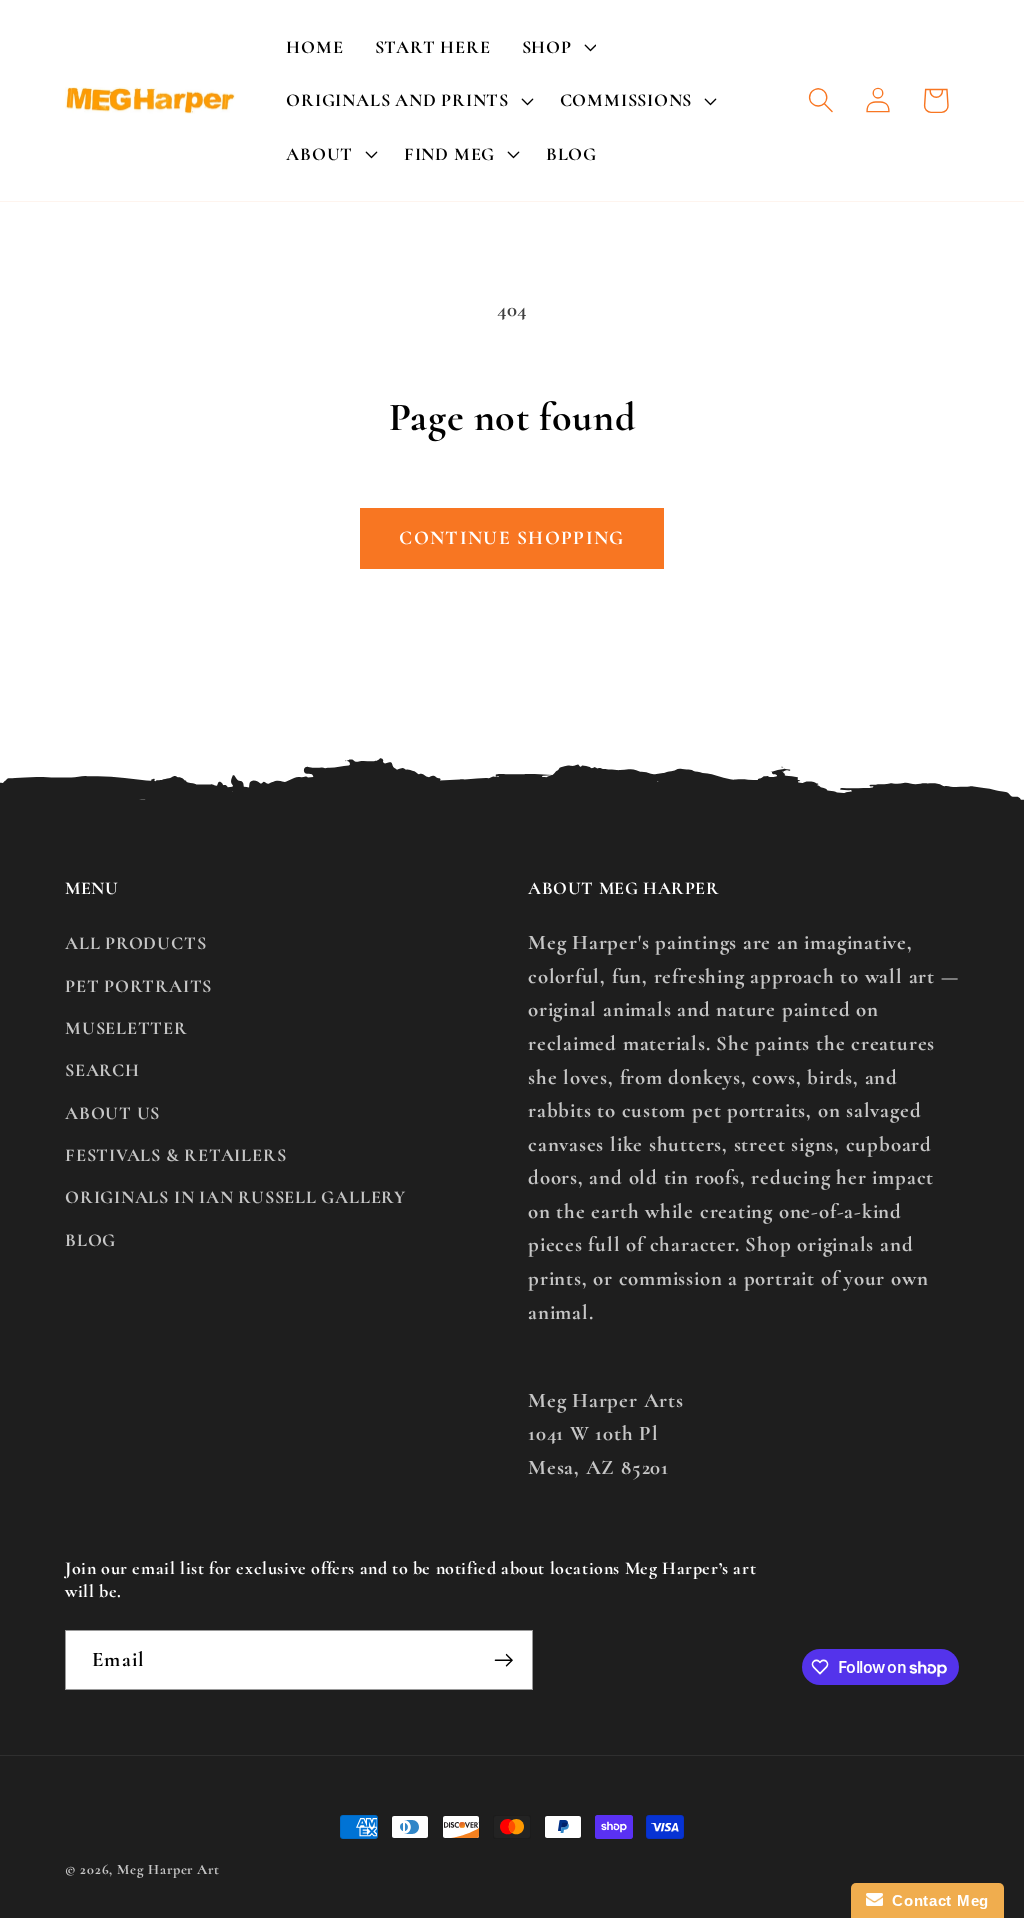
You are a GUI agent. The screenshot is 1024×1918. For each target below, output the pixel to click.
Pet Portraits (138, 986)
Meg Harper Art (168, 1869)
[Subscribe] (503, 1660)
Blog (90, 1240)
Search (102, 1070)
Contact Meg (936, 1900)
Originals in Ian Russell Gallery (235, 1197)
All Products (135, 943)
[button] (556, 47)
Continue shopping (511, 538)
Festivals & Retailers (175, 1155)
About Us (112, 1113)
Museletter (126, 1028)
